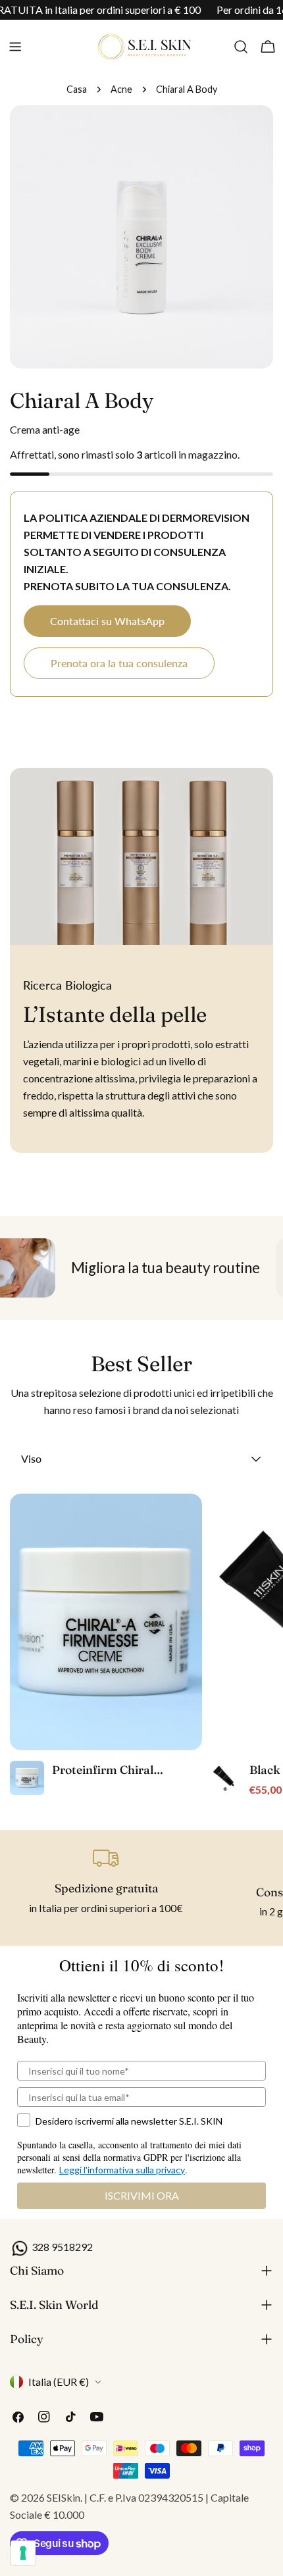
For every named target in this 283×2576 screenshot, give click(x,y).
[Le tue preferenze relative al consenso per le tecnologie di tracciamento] (23, 2553)
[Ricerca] (241, 47)
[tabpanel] (141, 1646)
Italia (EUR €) (59, 2382)
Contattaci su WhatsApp (107, 621)
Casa (77, 89)
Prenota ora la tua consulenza (119, 663)
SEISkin (64, 2497)
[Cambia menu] (15, 47)
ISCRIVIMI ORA (142, 2195)
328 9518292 (61, 2247)
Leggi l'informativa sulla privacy (122, 2170)
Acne (121, 89)
